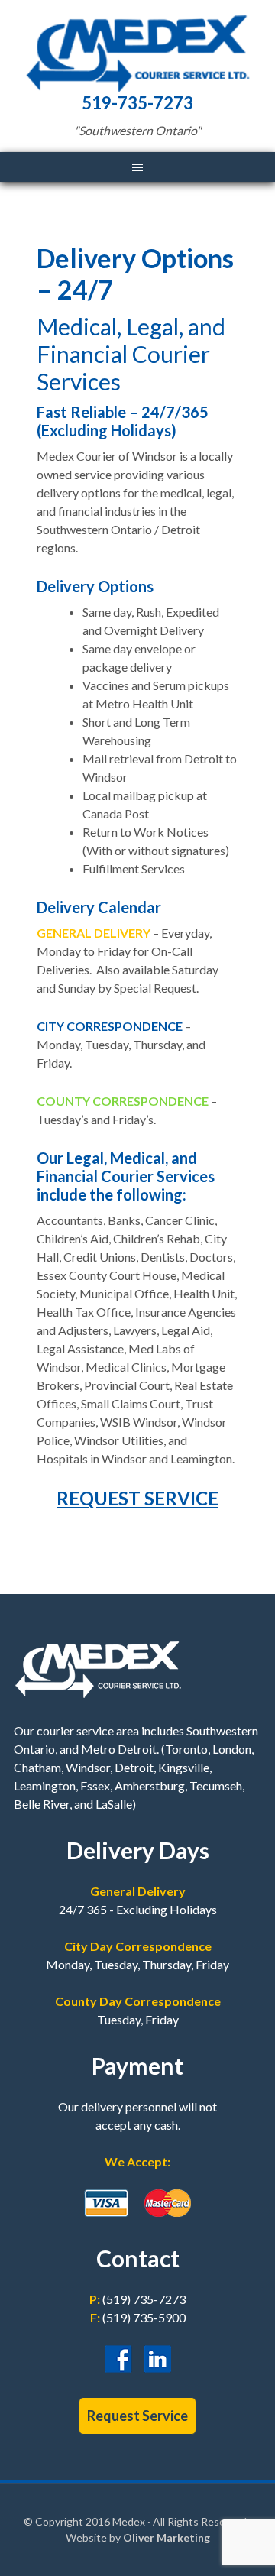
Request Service (137, 2416)
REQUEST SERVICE (137, 1498)
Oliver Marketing (167, 2537)
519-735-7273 (137, 103)
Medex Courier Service (137, 53)
